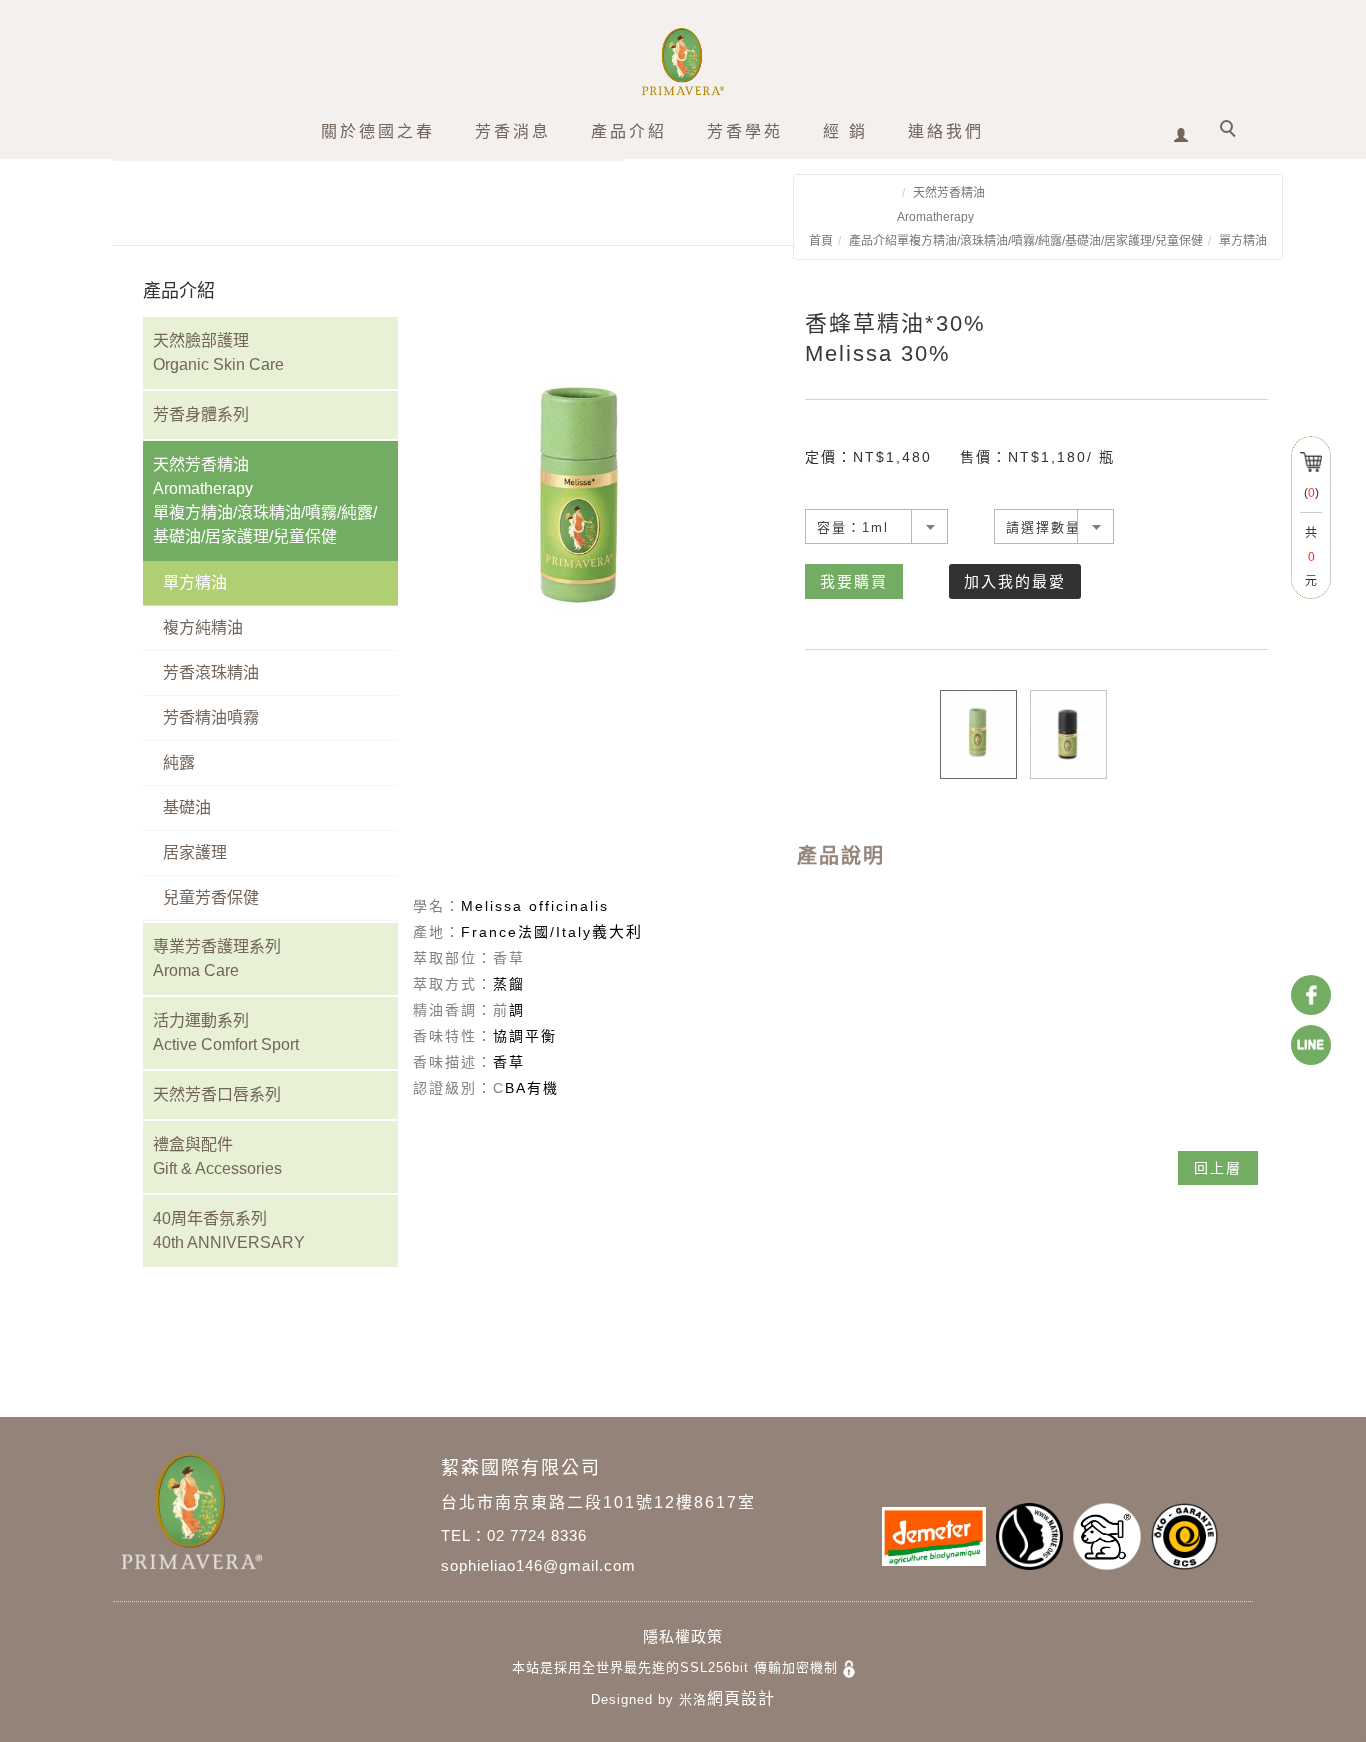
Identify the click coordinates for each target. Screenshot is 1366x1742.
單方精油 (1243, 241)
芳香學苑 (745, 131)
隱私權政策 (683, 1636)
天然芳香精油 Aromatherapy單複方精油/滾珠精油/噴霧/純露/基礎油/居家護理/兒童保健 (265, 500)
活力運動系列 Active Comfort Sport (226, 1032)
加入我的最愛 (1015, 581)
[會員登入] (1181, 128)
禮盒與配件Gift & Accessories (217, 1156)
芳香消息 (513, 131)
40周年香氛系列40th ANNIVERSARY (229, 1230)
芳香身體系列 (201, 414)
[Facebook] (1311, 995)
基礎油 (187, 807)
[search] (1231, 131)
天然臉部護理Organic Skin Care (218, 352)
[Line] (1311, 1045)
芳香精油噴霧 (211, 717)
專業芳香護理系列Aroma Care (217, 958)
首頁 (821, 241)
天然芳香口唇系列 (217, 1094)
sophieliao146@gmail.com (538, 1565)
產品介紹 (629, 131)
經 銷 (845, 131)
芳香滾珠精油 (211, 672)
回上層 (1218, 1168)
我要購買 (854, 581)
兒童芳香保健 (211, 897)
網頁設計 (741, 1698)
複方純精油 (203, 627)
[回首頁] (683, 61)
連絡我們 (946, 131)
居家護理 (195, 852)
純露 (179, 762)
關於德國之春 (378, 131)
